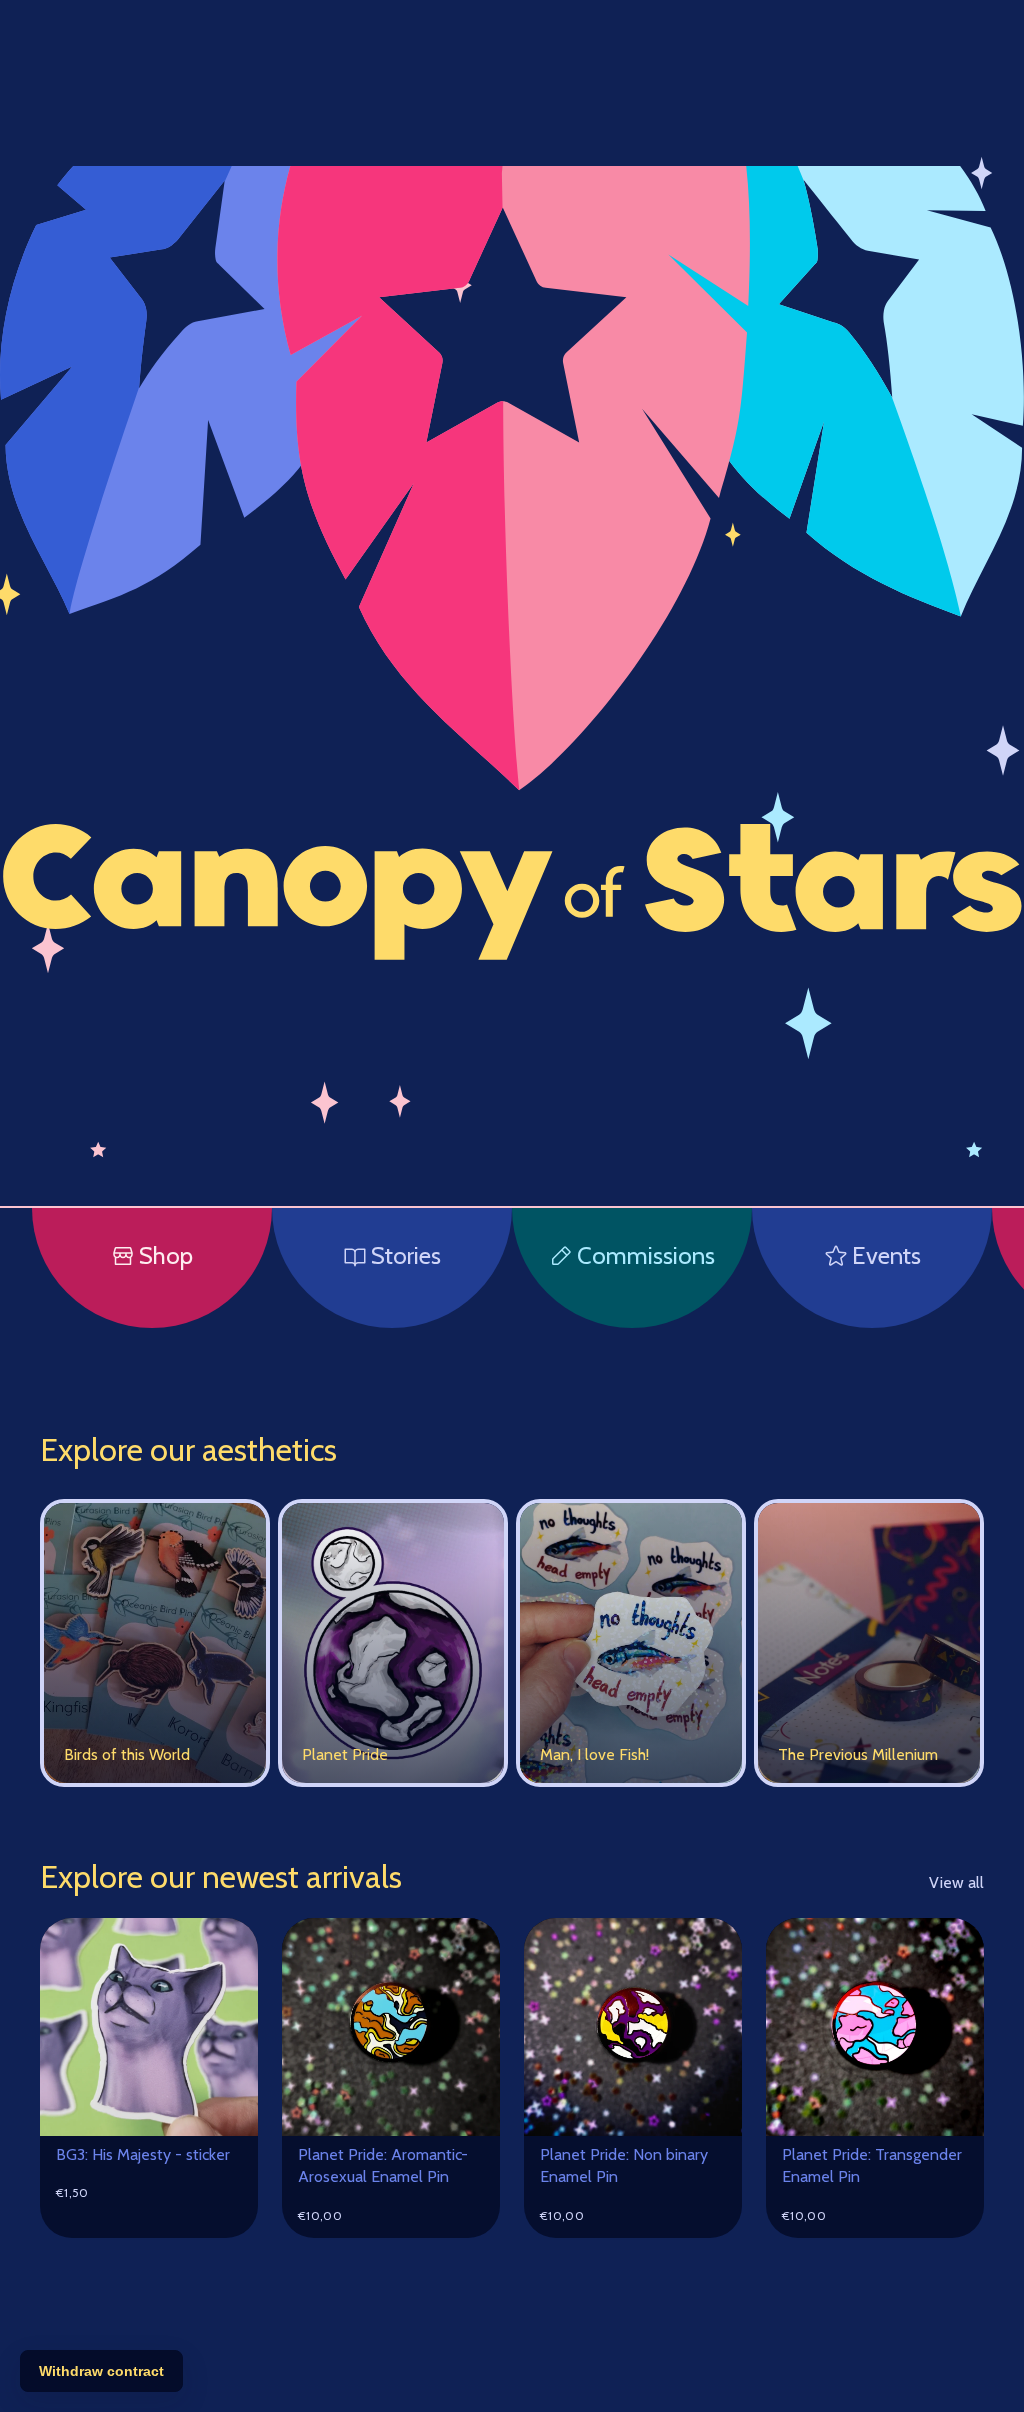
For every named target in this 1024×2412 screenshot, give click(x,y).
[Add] (227, 2105)
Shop (166, 1255)
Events (886, 1255)
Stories (406, 1255)
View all (956, 1882)
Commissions (646, 1255)
